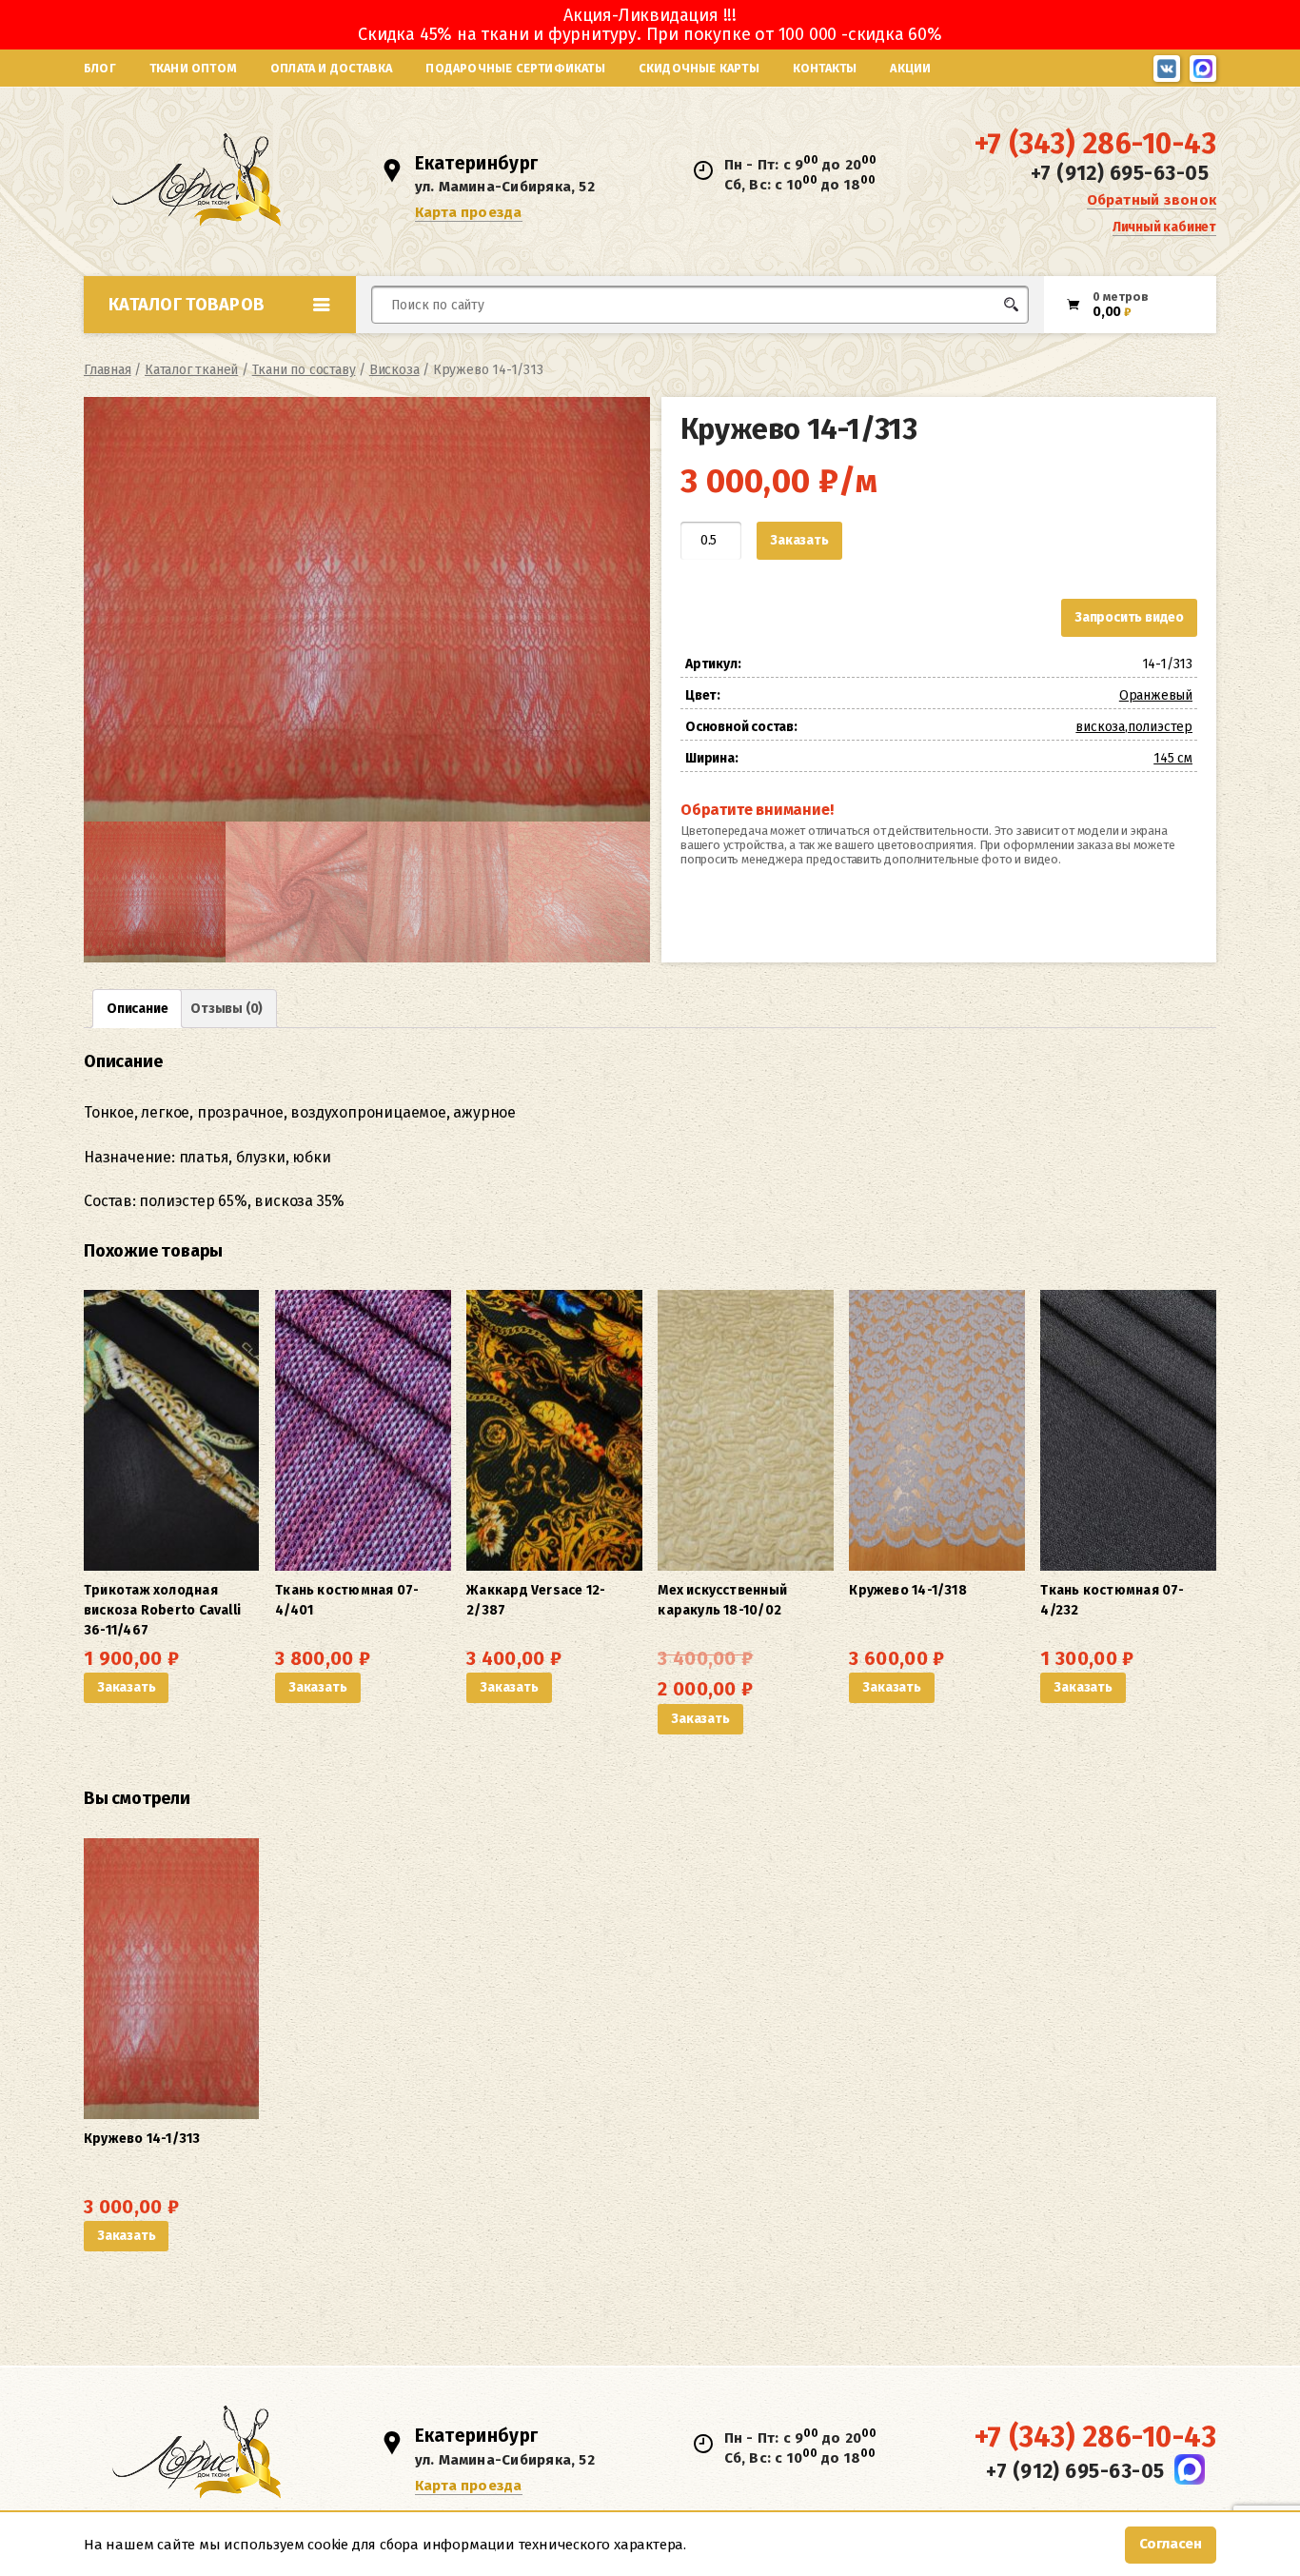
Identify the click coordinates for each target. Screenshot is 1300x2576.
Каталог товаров (187, 305)
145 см (1173, 758)
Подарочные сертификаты (515, 68)
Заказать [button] (126, 1687)
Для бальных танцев (970, 340)
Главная (108, 370)
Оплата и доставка (331, 68)
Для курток (682, 340)
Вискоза (394, 370)
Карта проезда (469, 212)
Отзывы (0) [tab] (227, 1009)
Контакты (825, 68)
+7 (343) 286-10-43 (1095, 144)
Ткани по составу (304, 370)
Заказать (799, 540)
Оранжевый (1156, 695)
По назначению (230, 347)
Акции (910, 68)
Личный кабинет (1164, 227)
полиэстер (1160, 727)
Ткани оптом (193, 68)
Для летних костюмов (463, 350)
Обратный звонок (1152, 200)
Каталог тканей (191, 370)
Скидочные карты (699, 68)
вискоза (1100, 727)
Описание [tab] (137, 1009)
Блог (100, 68)
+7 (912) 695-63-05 (1120, 173)
